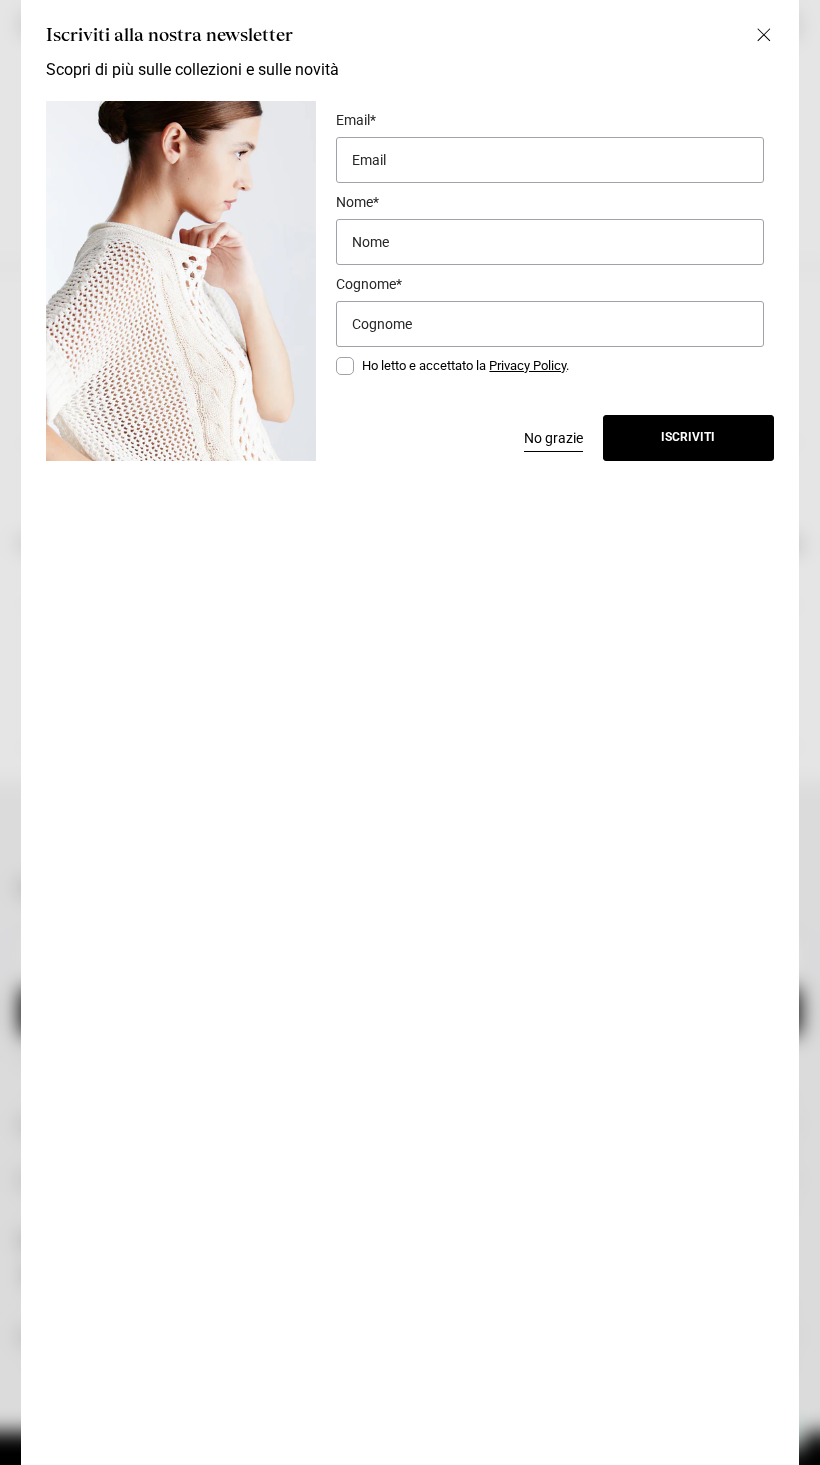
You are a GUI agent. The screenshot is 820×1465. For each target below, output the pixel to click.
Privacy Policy (527, 365)
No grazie (553, 438)
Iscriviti (688, 437)
